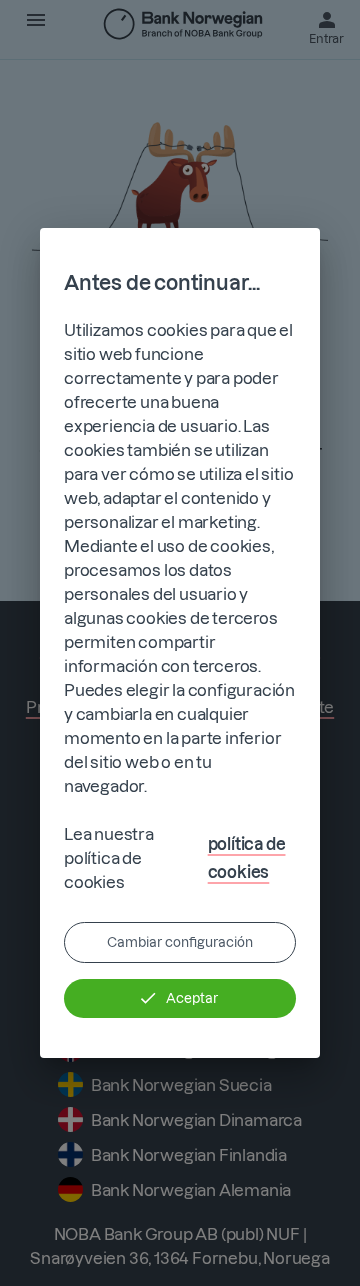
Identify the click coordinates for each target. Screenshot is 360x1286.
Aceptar (192, 998)
